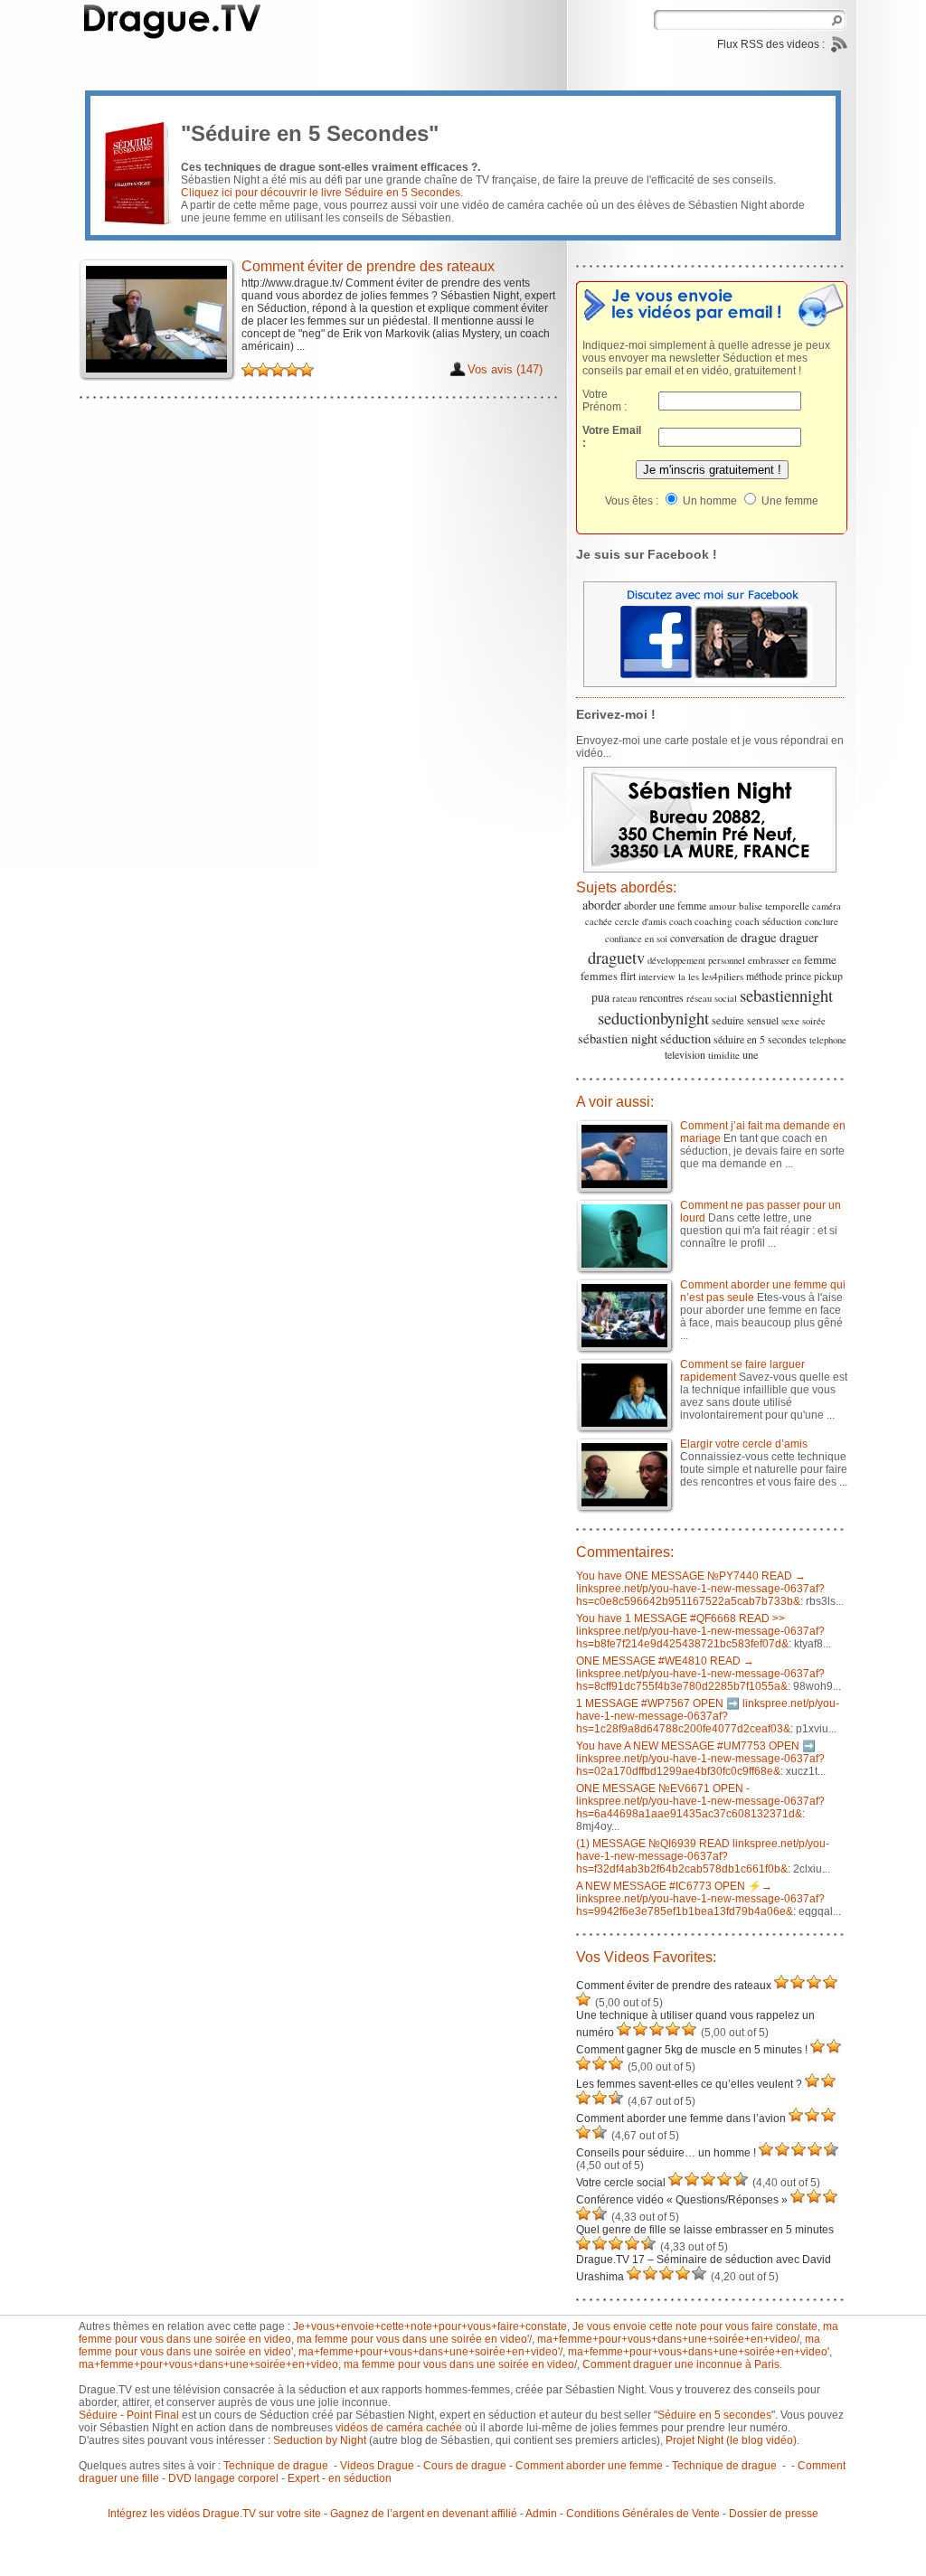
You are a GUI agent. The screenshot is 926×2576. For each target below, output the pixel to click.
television (685, 1054)
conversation (697, 938)
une (751, 1055)
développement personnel (696, 960)
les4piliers (723, 976)
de (732, 938)
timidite (724, 1055)
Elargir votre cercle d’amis (744, 1444)
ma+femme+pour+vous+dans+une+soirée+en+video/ (668, 2339)
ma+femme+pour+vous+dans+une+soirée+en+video (208, 2364)
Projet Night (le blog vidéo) (731, 2440)
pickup (828, 976)
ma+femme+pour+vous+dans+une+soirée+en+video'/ (430, 2352)
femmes (599, 976)
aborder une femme (665, 906)
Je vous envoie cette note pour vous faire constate (695, 2326)
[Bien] (263, 370)
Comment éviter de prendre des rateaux (674, 1986)
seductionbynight (653, 1018)
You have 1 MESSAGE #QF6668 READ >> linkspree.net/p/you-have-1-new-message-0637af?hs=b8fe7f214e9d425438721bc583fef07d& (700, 1631)
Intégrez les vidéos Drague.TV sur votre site (214, 2514)
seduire (728, 1020)
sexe (790, 1020)
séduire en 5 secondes (760, 1039)
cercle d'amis (641, 921)
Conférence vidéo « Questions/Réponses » (682, 2200)
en (797, 960)
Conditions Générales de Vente (643, 2514)
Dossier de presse (774, 2514)
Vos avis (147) (505, 369)
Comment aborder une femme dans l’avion (681, 2118)
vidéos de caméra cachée (399, 2428)
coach (680, 921)
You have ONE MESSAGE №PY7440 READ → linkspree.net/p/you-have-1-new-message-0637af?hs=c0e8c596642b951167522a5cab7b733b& (700, 1589)
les (694, 977)
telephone (828, 1040)
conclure (822, 921)
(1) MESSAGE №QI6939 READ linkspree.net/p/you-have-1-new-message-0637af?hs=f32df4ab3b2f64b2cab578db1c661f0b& (703, 1856)
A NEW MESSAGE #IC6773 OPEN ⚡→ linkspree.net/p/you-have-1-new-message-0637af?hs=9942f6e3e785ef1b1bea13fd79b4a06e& (700, 1899)
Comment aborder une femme (589, 2466)
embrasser (769, 960)
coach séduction (769, 921)
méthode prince (779, 976)
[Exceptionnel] (292, 370)
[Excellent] (278, 370)
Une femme (789, 501)
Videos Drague (377, 2466)
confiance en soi (636, 939)
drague (759, 937)
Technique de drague (277, 2466)
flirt (628, 976)
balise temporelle (774, 906)
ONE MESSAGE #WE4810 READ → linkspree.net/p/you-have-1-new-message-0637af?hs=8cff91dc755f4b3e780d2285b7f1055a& (700, 1674)
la (682, 977)
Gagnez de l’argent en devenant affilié (424, 2514)
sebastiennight (786, 995)
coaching (713, 921)
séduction (685, 1038)
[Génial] (307, 370)
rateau (624, 998)
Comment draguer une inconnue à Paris (681, 2364)
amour (723, 906)
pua (600, 997)
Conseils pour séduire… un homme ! (666, 2153)
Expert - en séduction (340, 2478)
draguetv (616, 957)
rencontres (661, 997)
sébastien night (618, 1038)
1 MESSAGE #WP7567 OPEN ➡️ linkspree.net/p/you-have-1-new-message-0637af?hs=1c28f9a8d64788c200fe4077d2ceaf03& (708, 1716)
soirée (814, 1021)
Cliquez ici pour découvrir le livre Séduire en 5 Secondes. (322, 193)
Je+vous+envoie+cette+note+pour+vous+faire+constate (430, 2326)
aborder (602, 905)
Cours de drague (465, 2466)
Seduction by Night (320, 2440)
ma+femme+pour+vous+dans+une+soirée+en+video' (699, 2352)
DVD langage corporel (223, 2478)
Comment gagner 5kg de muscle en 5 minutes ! (692, 2050)
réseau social (712, 998)
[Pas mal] (249, 370)
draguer (799, 937)
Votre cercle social (621, 2183)
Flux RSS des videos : (772, 44)
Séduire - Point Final (129, 2415)
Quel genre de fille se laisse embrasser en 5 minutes (705, 2230)
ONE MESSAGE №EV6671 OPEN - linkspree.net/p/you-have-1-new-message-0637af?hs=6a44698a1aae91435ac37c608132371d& (700, 1801)
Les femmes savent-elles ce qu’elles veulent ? (689, 2084)
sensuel (763, 1020)
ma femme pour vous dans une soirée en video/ (460, 2364)
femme (820, 959)
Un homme (709, 501)
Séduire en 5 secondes (714, 2415)
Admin (541, 2514)
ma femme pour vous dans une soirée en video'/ (414, 2339)
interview (657, 977)
